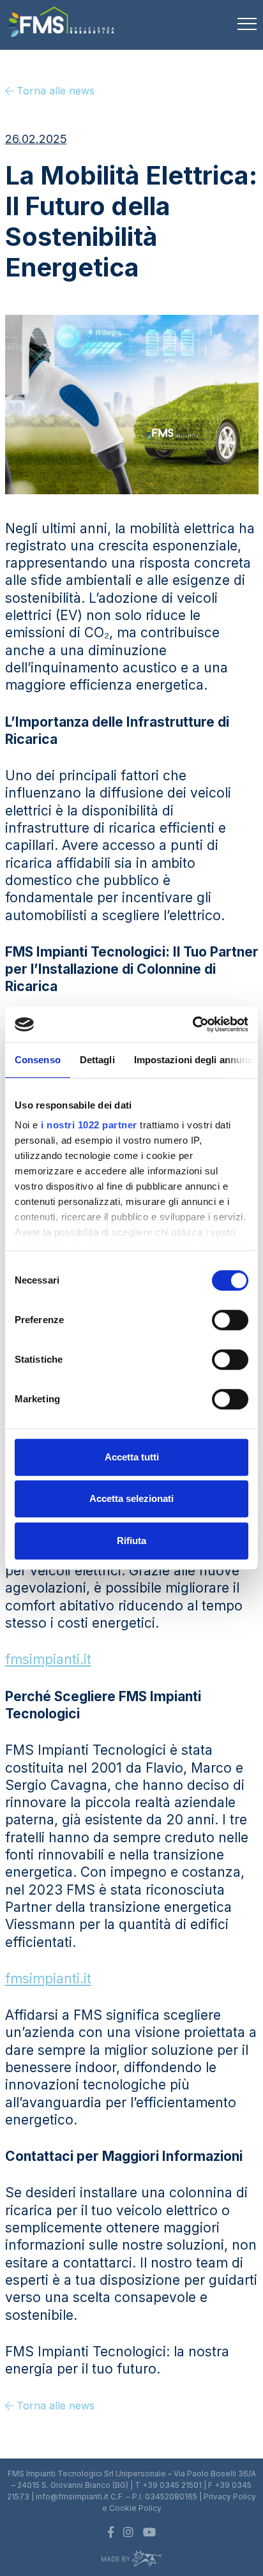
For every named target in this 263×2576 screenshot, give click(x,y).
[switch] (230, 1320)
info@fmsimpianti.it (72, 2496)
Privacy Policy (230, 2496)
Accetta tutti (132, 1457)
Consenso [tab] (38, 1060)
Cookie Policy (135, 2508)
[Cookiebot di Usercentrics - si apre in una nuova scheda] (192, 1024)
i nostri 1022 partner (89, 1125)
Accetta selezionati (131, 1498)
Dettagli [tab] (97, 1060)
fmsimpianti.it (48, 1659)
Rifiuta (131, 1541)
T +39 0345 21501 (168, 2485)
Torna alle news (54, 91)
